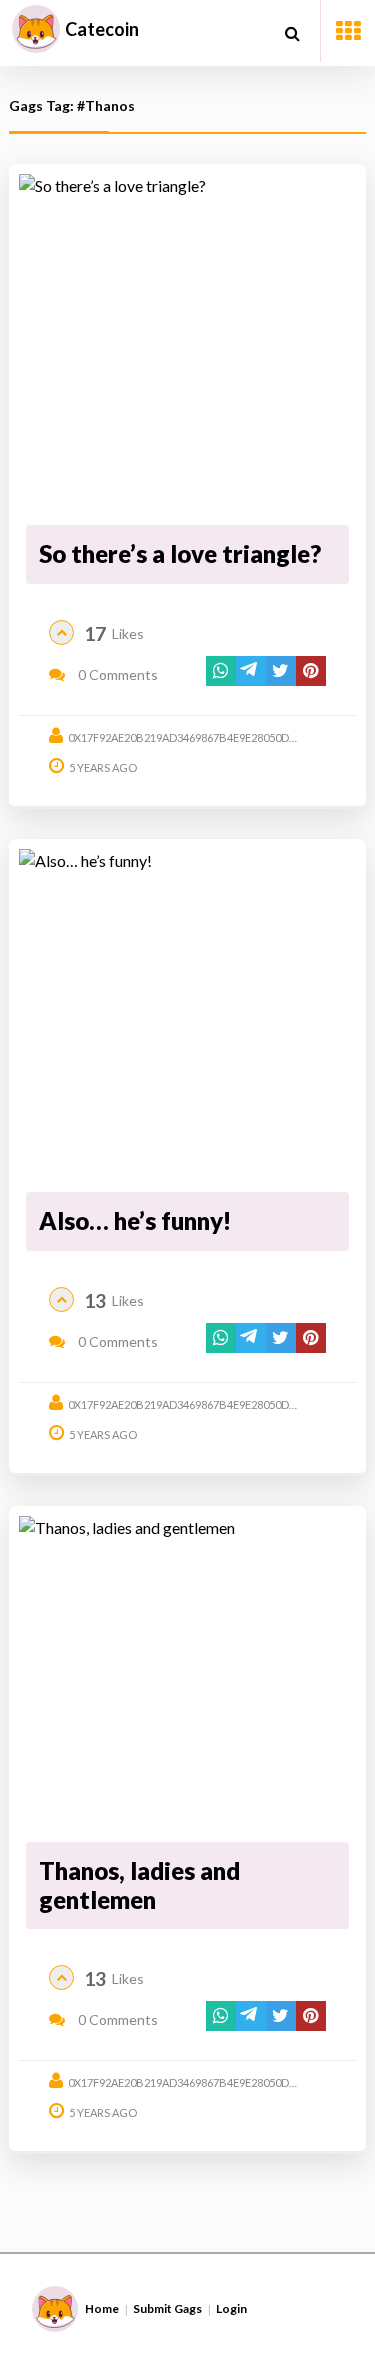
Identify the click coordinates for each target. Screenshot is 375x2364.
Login (231, 2308)
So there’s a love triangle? (180, 553)
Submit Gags (167, 2308)
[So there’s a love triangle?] (187, 346)
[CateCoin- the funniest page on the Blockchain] (36, 29)
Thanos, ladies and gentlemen (139, 1885)
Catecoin (102, 29)
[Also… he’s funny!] (187, 1017)
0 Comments (116, 674)
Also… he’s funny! (135, 1220)
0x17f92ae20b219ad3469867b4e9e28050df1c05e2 (200, 737)
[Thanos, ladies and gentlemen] (187, 1675)
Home (102, 2308)
